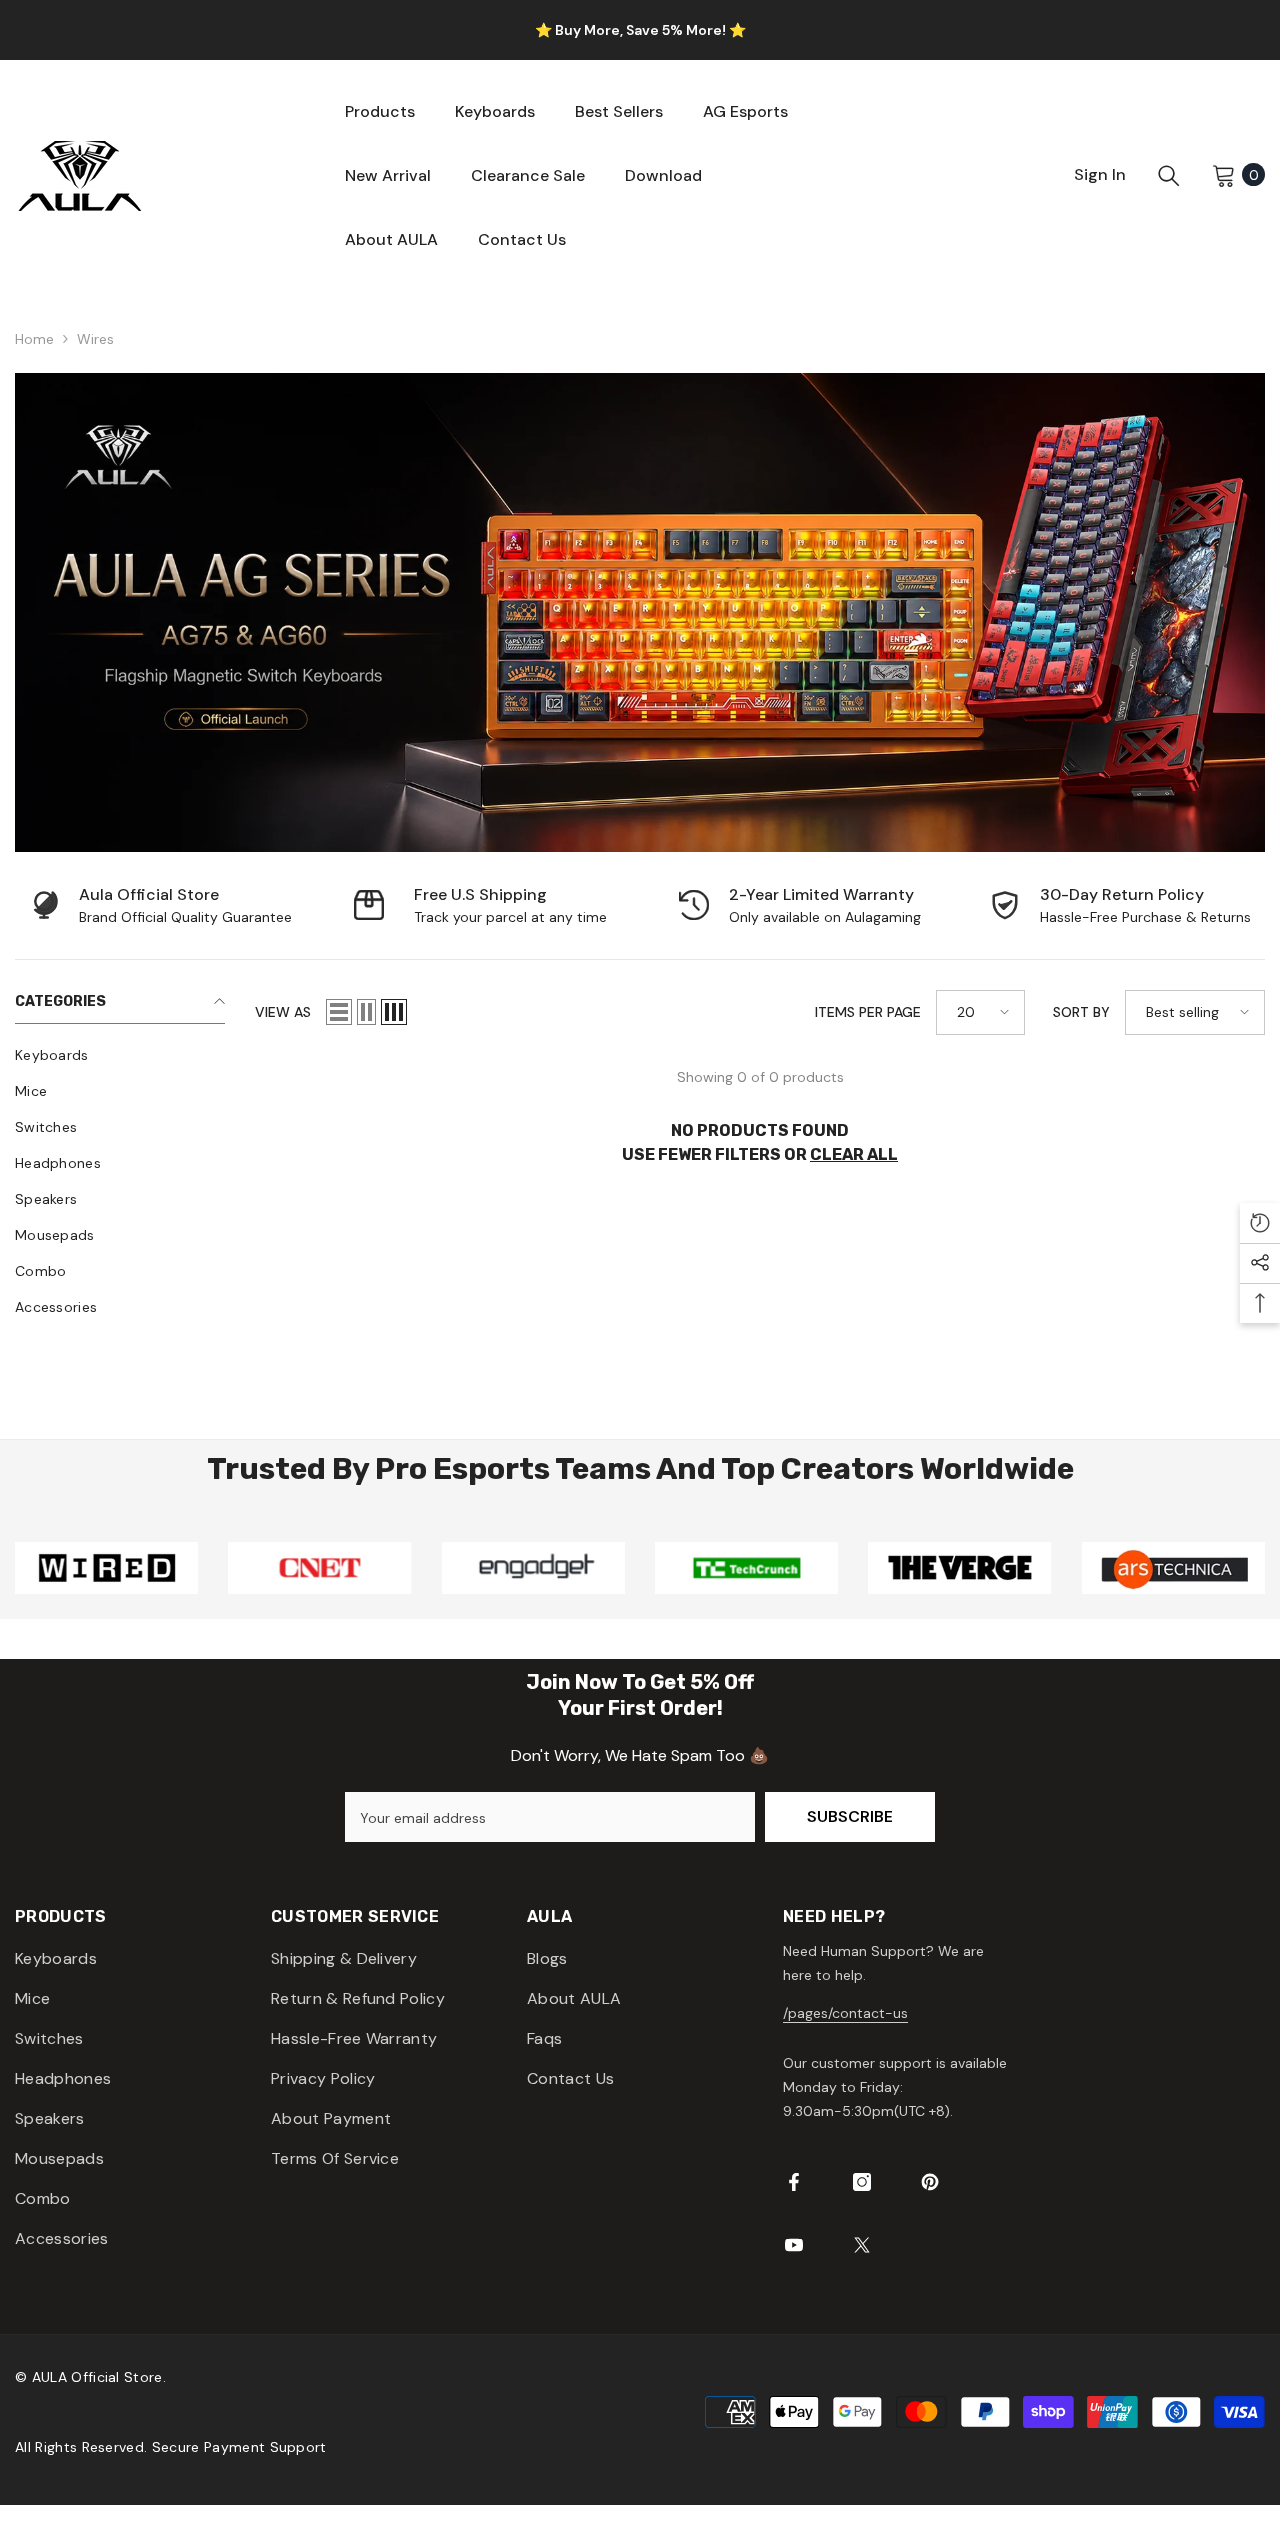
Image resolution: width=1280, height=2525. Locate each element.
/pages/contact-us (845, 2013)
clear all (854, 1154)
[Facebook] (794, 2182)
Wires (95, 339)
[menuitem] (120, 1055)
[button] (339, 1012)
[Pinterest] (930, 2182)
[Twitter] (862, 2245)
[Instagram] (862, 2182)
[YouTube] (794, 2245)
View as (283, 1012)
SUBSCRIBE (850, 1816)
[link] (160, 905)
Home (34, 339)
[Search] (1169, 175)
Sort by (1081, 1012)
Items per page (868, 1012)
